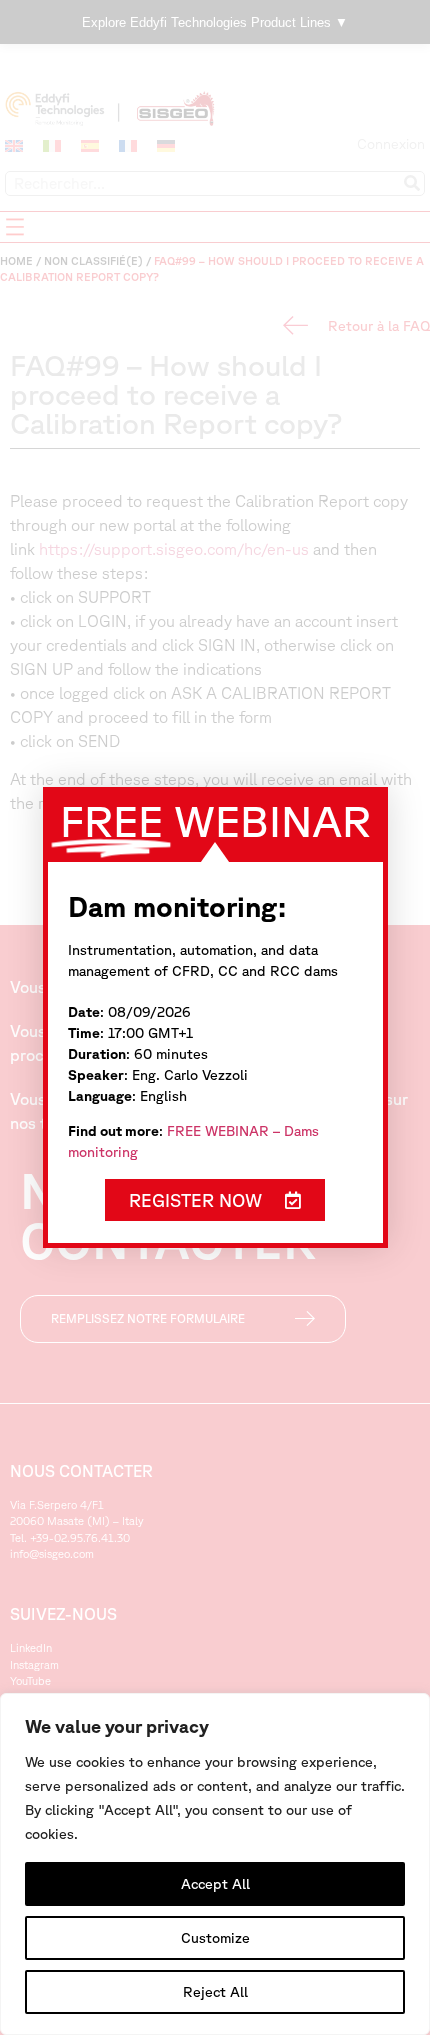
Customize (215, 1938)
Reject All (215, 1992)
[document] (215, 1017)
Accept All (215, 1884)
